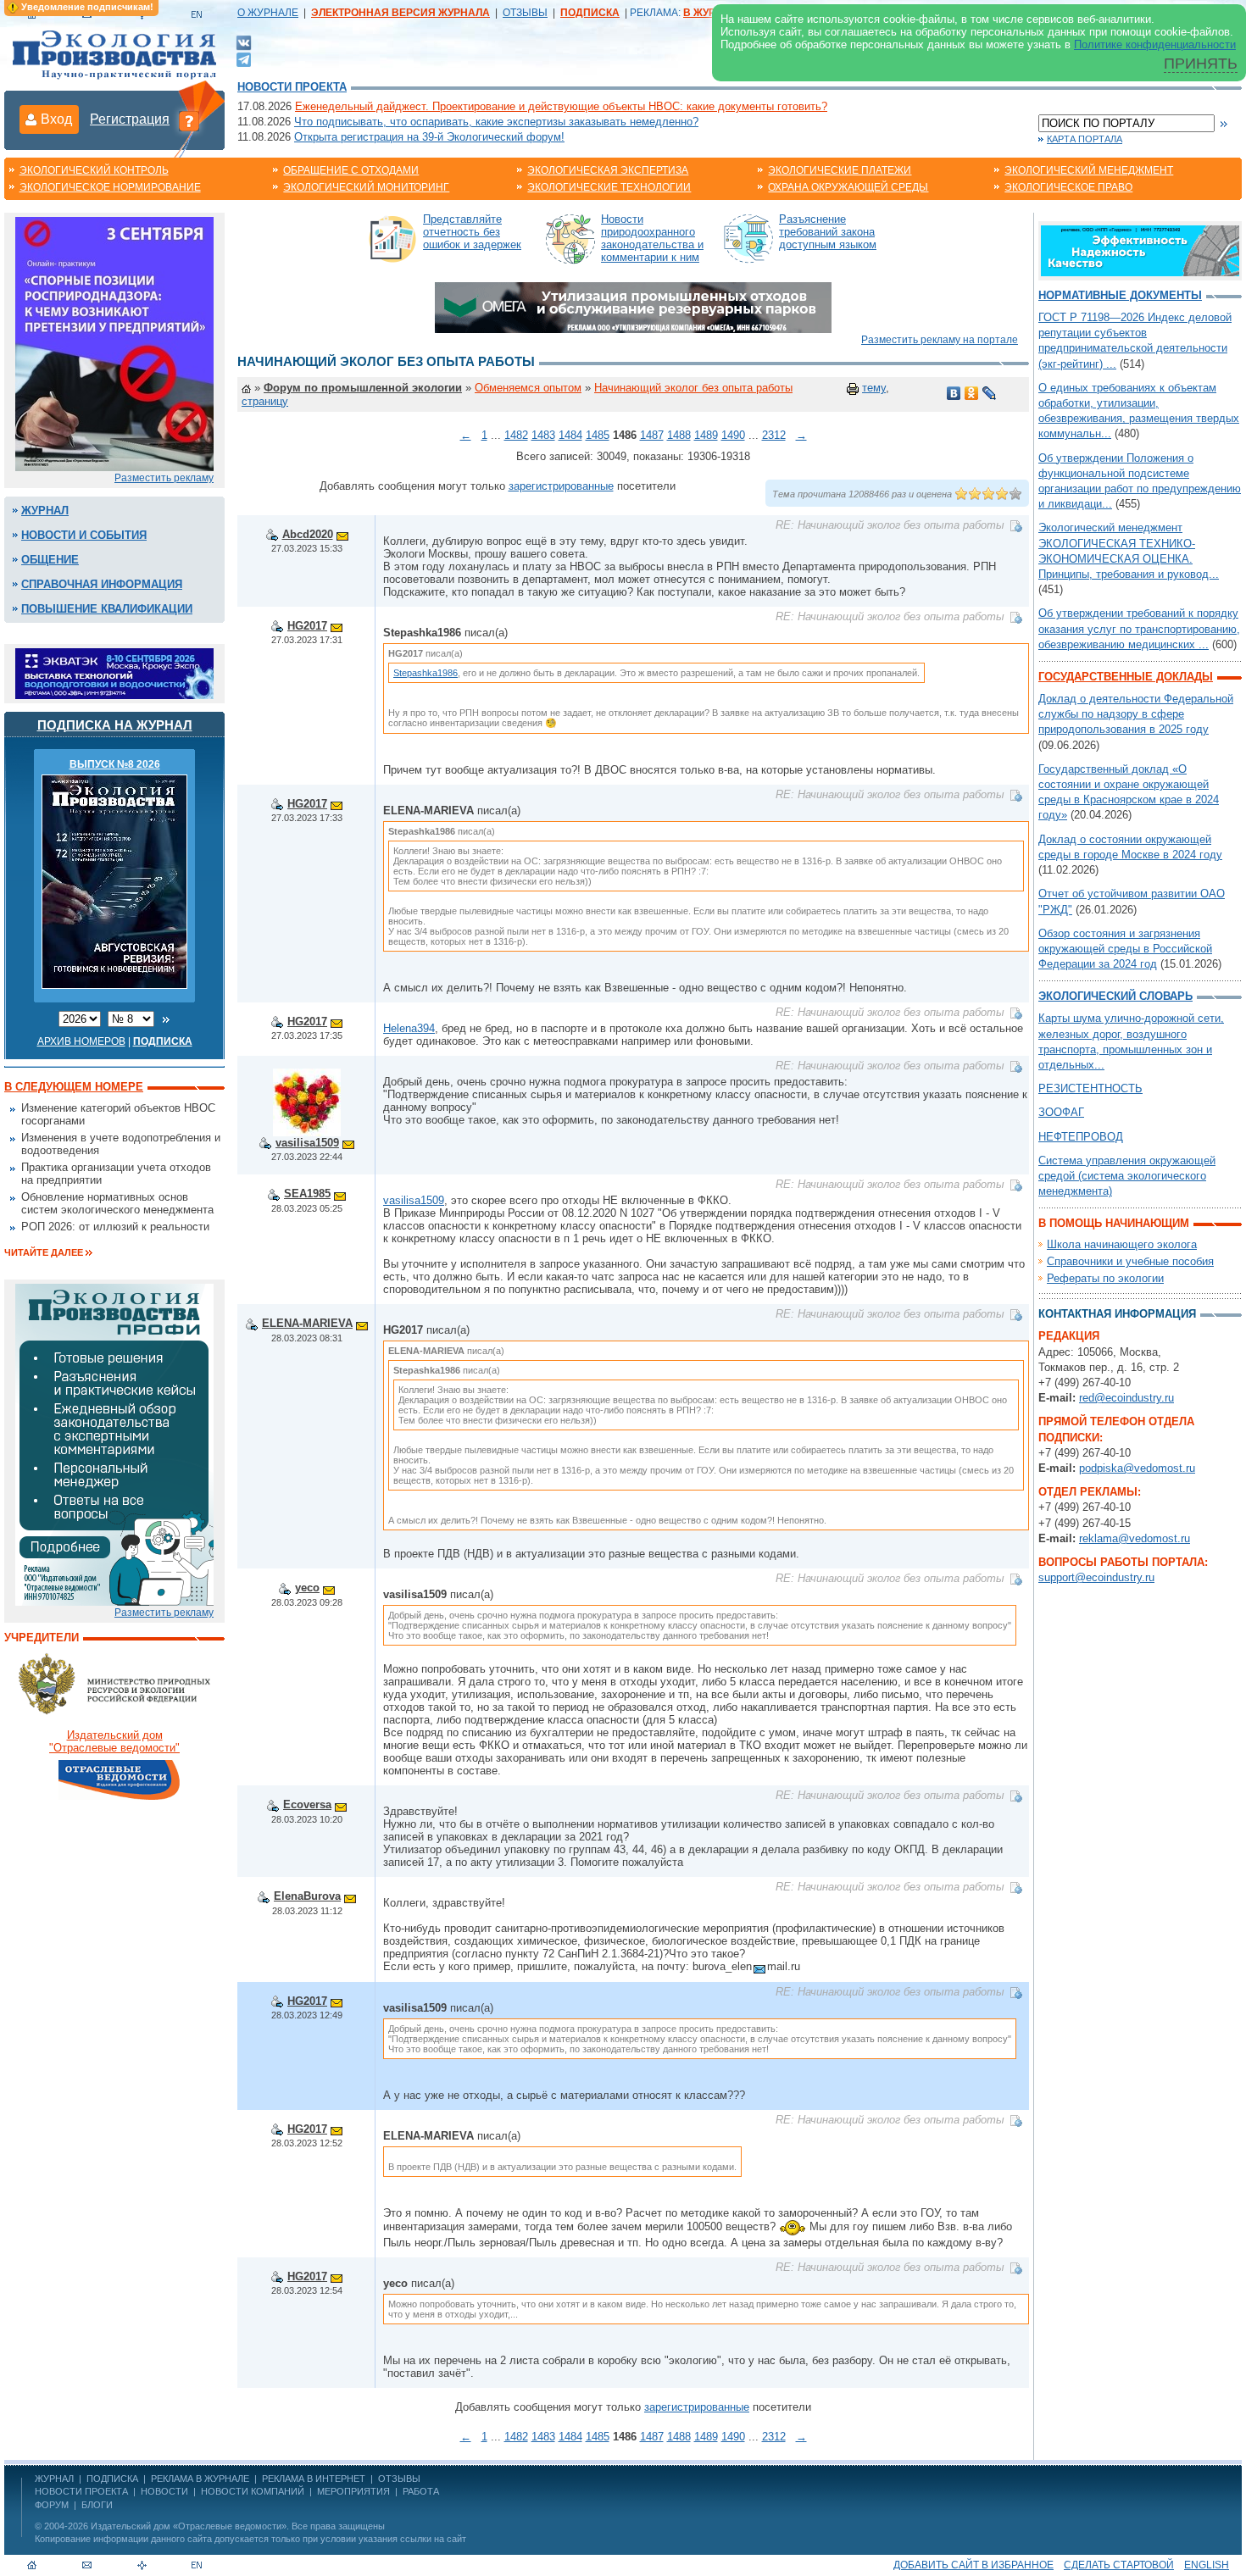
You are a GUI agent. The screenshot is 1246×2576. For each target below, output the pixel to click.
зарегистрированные (561, 486)
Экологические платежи (840, 170)
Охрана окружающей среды (848, 187)
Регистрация (130, 119)
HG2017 (307, 626)
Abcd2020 (308, 534)
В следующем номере (74, 1087)
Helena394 (409, 1028)
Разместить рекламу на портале (940, 340)
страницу (265, 401)
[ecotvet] (114, 1443)
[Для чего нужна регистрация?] (189, 120)
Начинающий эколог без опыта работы (693, 388)
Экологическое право (1068, 187)
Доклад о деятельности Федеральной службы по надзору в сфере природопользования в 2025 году (1136, 714)
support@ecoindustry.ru (1096, 1577)
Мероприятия (353, 2491)
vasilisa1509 (307, 1143)
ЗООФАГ (1061, 1112)
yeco (307, 1588)
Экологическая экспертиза (608, 170)
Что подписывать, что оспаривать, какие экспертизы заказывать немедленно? (496, 122)
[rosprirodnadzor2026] (114, 343)
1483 (543, 435)
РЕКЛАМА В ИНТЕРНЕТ (314, 2479)
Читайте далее (44, 1252)
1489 (706, 435)
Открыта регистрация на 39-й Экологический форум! (429, 137)
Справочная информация (102, 584)
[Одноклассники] (972, 393)
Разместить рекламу (164, 478)
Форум (52, 2505)
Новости (164, 2491)
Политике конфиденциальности (1155, 44)
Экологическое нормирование (110, 187)
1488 (679, 435)
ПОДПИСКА (112, 2479)
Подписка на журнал (115, 725)
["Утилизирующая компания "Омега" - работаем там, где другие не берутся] (633, 306)
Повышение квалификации (107, 609)
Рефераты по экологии (1105, 1278)
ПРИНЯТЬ (1201, 64)
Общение (50, 560)
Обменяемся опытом (528, 388)
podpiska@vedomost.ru (1137, 1468)
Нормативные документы (1120, 295)
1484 (570, 435)
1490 (733, 435)
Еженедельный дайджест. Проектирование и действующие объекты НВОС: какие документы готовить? (561, 106)
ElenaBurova (307, 1896)
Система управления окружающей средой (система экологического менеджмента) (1127, 1176)
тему (874, 388)
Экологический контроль (94, 170)
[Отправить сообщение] (342, 534)
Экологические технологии (609, 187)
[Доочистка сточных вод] (1140, 250)
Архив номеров (81, 1041)
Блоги (97, 2505)
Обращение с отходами (351, 170)
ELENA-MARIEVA (307, 1323)
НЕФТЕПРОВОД (1081, 1137)
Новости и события (84, 535)
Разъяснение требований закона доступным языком (828, 232)
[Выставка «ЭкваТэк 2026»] (114, 672)
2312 (774, 435)
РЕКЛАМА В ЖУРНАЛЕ (200, 2479)
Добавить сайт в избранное (973, 2565)
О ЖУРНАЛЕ (268, 13)
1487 (652, 435)
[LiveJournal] (990, 393)
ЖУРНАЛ (54, 2479)
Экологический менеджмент (1089, 170)
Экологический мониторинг (366, 187)
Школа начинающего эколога (1122, 1244)
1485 (598, 435)
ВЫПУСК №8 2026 (115, 764)
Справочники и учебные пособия (1130, 1261)
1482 (516, 435)
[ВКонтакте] (244, 42)
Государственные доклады (1126, 677)
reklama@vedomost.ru (1135, 1538)
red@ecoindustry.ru (1126, 1398)
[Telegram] (244, 58)
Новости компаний (253, 2491)
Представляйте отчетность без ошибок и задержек (472, 232)
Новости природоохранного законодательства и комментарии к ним (652, 238)
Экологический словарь (1115, 996)
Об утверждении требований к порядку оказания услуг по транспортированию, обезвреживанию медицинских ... (1139, 628)
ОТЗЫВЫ (525, 13)
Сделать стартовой (1119, 2565)
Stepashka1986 (426, 673)
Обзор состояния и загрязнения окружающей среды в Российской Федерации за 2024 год (1125, 949)
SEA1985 (307, 1194)
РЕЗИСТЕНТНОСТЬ (1090, 1088)
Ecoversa (307, 1804)
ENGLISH (1207, 2565)
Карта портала (1085, 139)
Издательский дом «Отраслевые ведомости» (189, 2526)
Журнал (45, 511)
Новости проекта (292, 87)
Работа (421, 2491)
